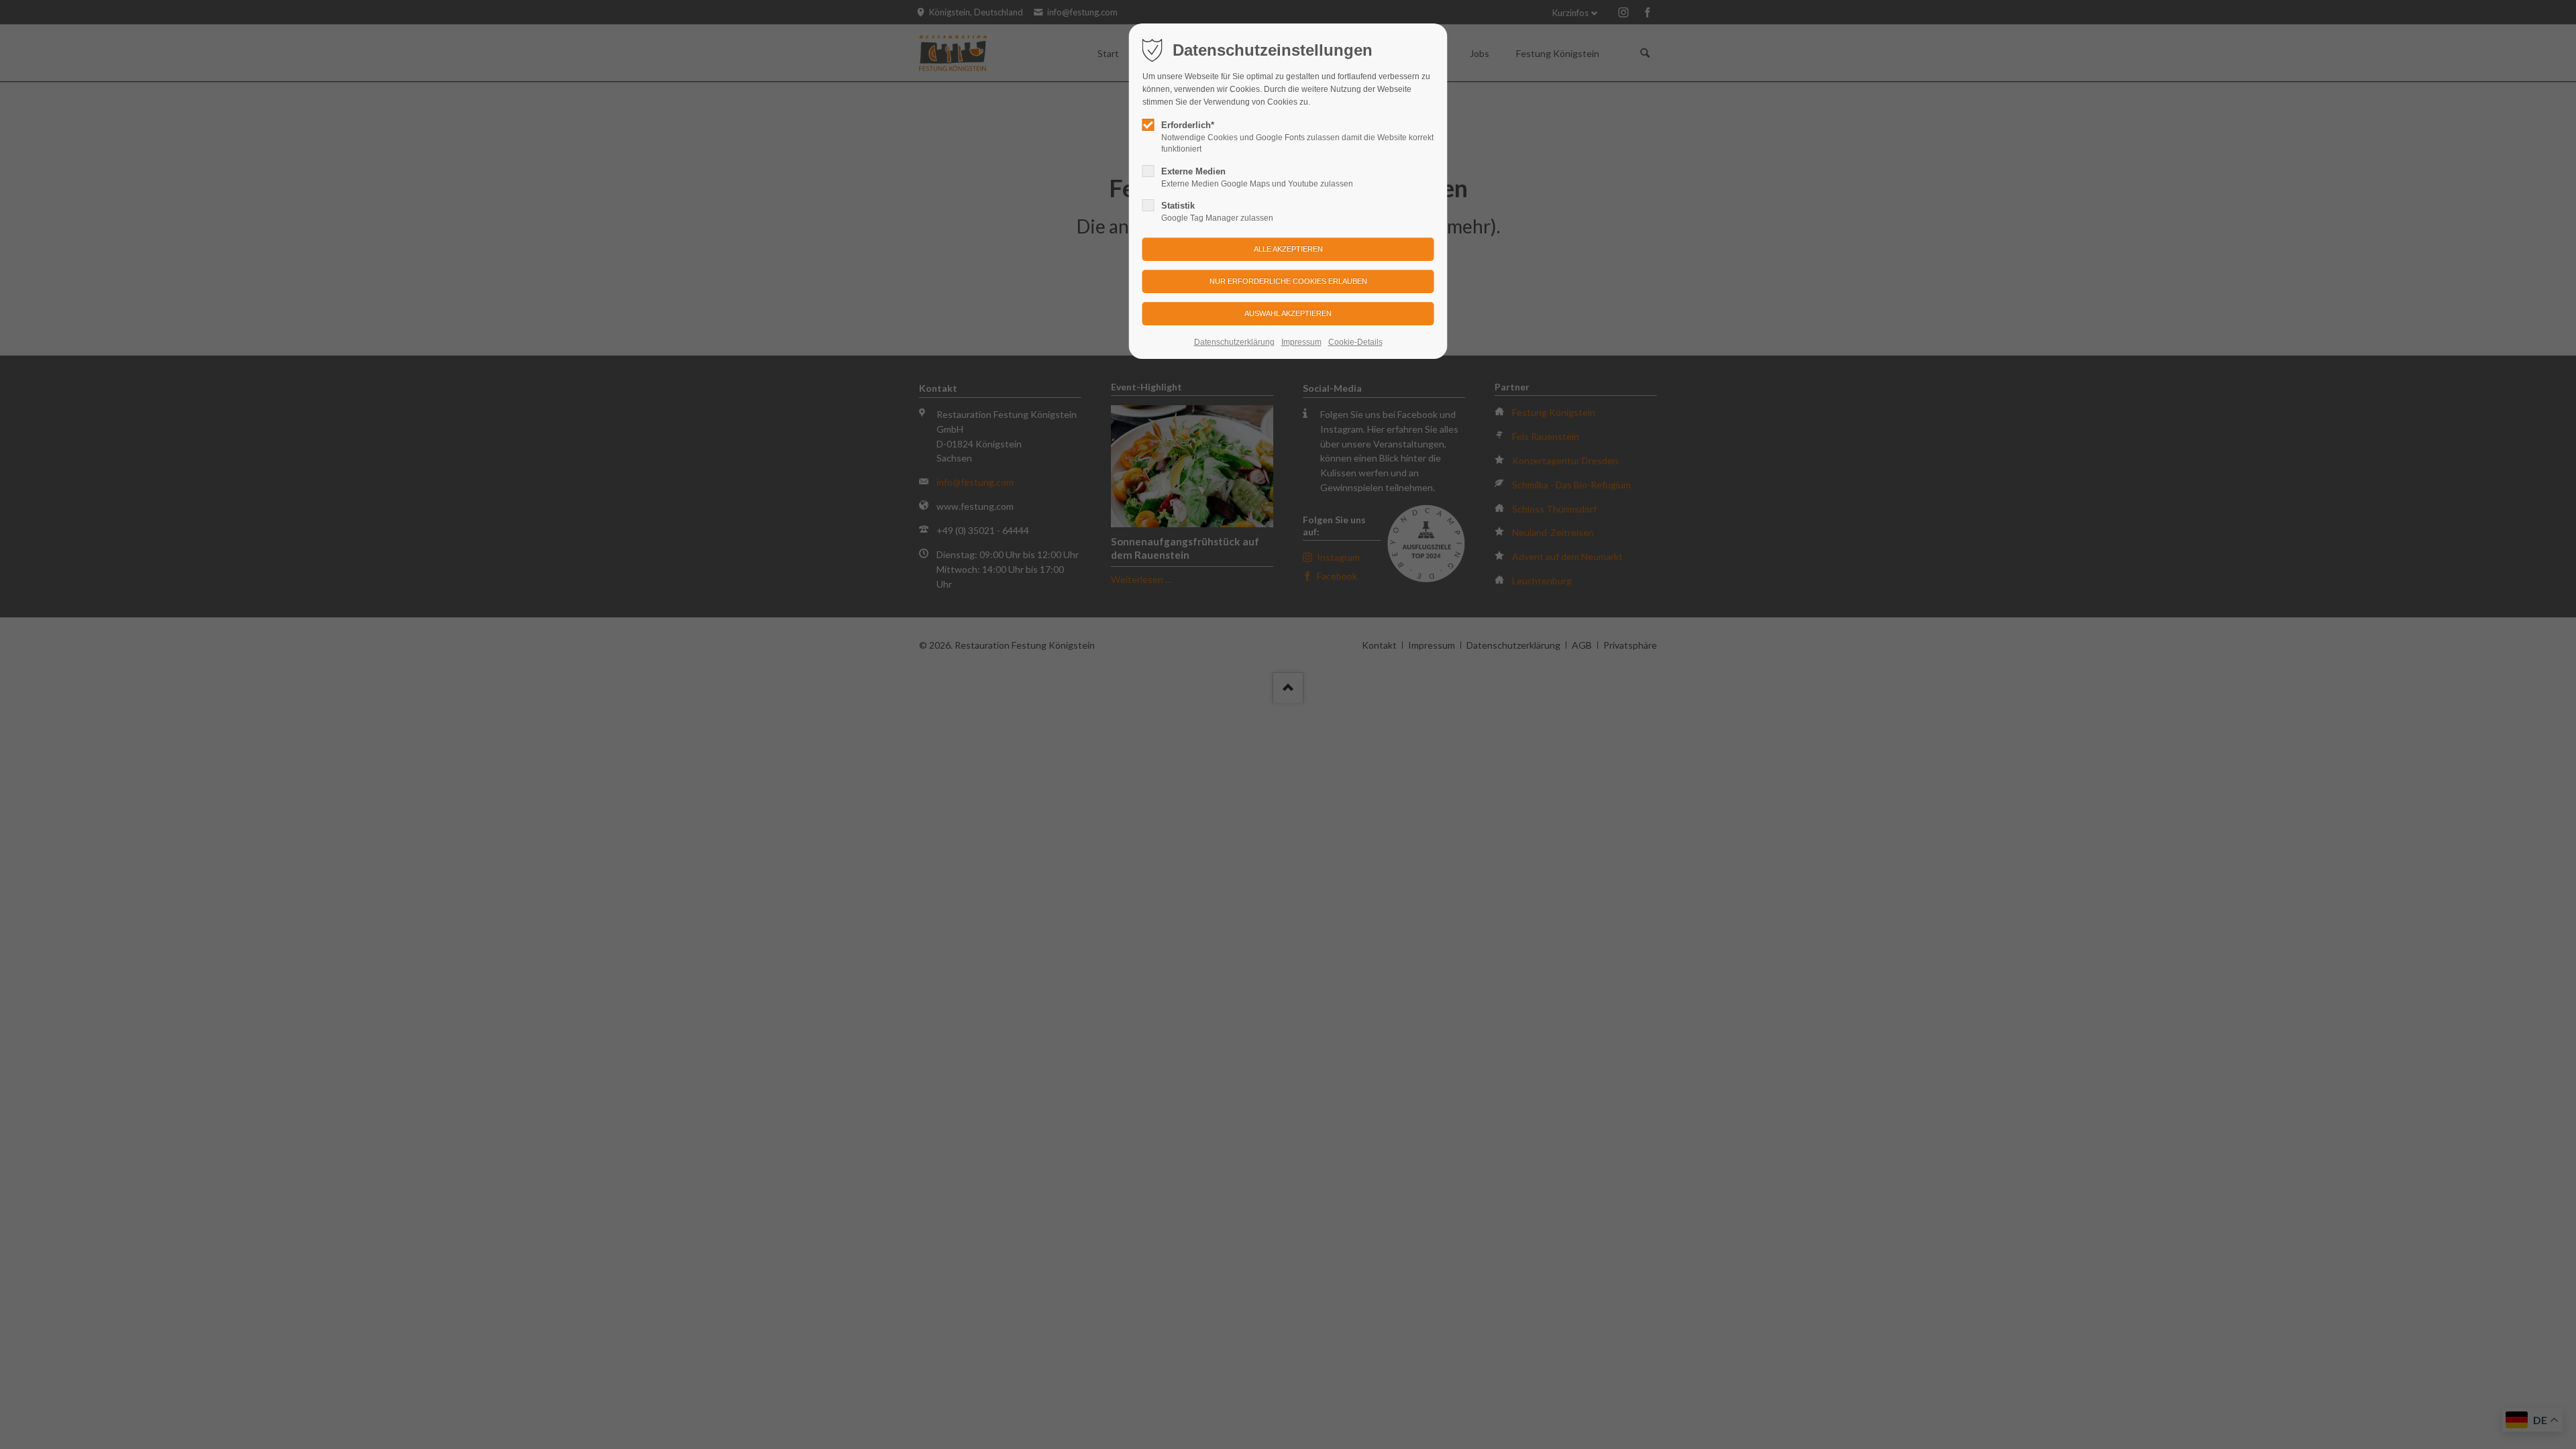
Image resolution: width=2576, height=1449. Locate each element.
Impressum (1301, 342)
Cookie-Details (1355, 342)
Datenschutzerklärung (1234, 342)
